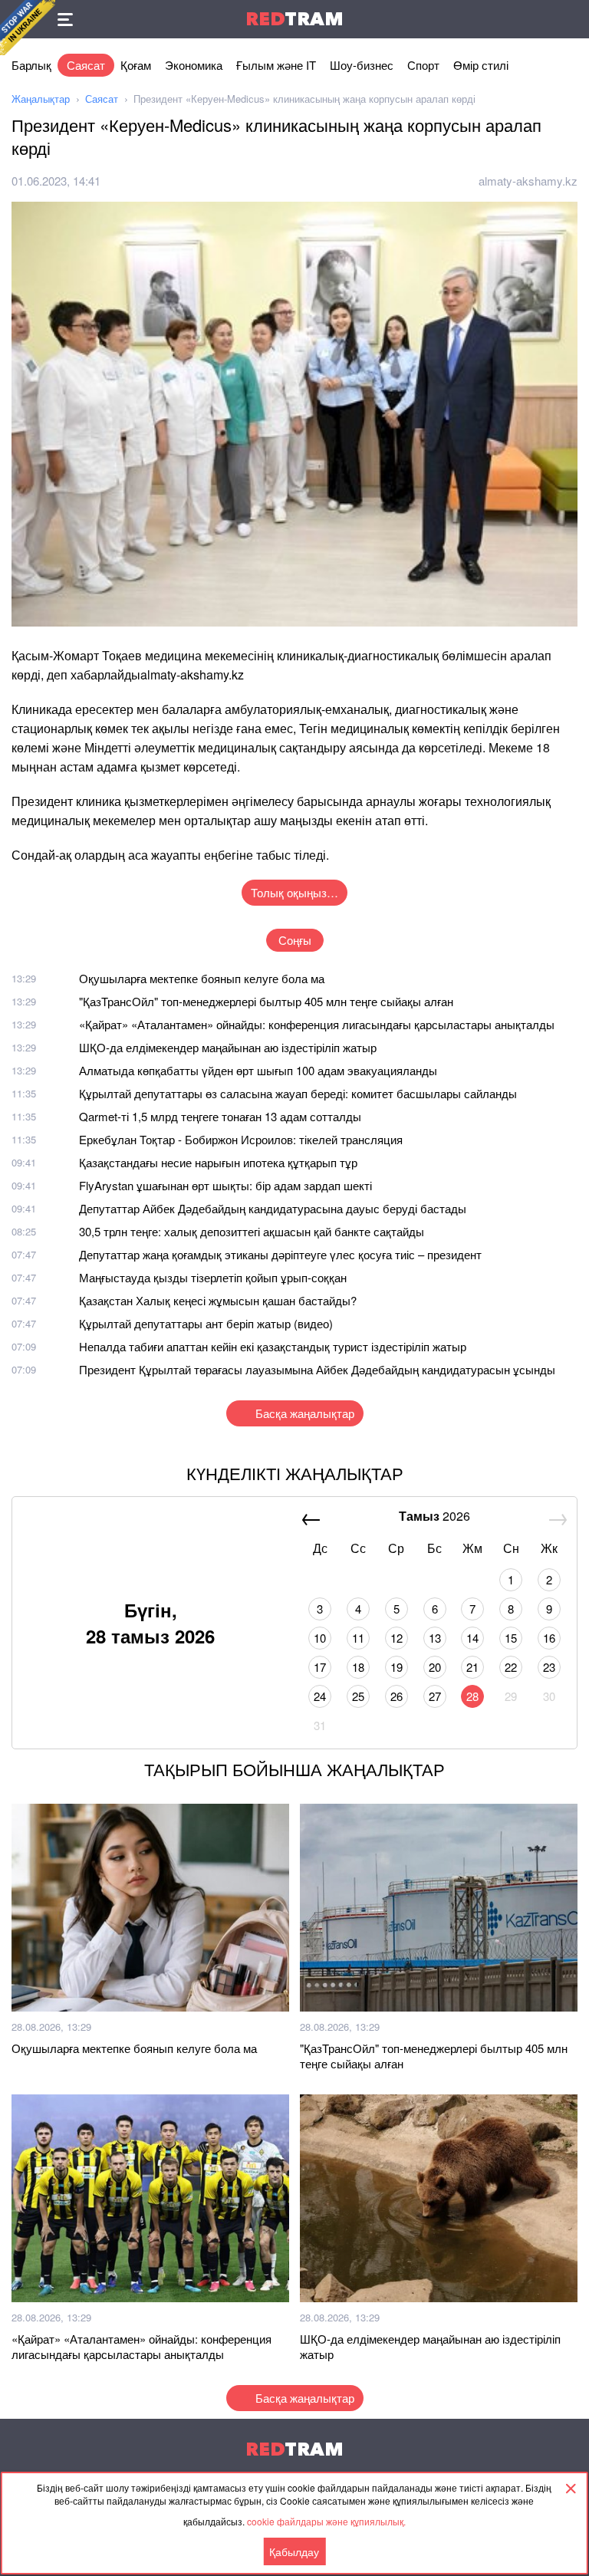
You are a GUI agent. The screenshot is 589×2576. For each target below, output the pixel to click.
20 (435, 1667)
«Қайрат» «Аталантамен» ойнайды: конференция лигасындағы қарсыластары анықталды (317, 1024)
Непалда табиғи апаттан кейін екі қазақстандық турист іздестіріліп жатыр (273, 1346)
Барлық (31, 65)
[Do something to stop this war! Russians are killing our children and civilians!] (28, 28)
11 (358, 1638)
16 (549, 1638)
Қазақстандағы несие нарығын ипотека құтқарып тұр (218, 1162)
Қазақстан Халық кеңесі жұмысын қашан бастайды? (218, 1300)
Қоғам (136, 65)
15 (511, 1638)
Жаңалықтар (41, 99)
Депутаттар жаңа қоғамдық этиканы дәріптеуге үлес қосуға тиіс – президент (280, 1254)
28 (472, 1696)
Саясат (86, 65)
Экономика (194, 65)
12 (397, 1638)
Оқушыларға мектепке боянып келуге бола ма (202, 978)
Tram (294, 19)
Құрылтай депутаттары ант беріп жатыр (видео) (206, 1323)
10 (320, 1638)
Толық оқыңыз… (294, 892)
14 (472, 1638)
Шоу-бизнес (362, 65)
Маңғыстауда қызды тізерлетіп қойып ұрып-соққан (213, 1277)
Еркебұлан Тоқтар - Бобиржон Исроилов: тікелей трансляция (241, 1139)
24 (320, 1696)
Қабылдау (294, 2551)
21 (472, 1667)
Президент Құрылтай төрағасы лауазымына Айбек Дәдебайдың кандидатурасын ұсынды (317, 1369)
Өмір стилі (481, 65)
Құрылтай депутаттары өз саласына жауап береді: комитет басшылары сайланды (298, 1093)
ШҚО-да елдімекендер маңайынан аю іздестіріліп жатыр (228, 1047)
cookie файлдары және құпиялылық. (326, 2521)
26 (397, 1696)
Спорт (423, 65)
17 (320, 1667)
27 (435, 1696)
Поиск (570, 19)
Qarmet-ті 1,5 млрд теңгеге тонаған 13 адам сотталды (220, 1116)
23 (549, 1667)
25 (358, 1696)
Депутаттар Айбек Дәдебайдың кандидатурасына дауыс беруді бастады (273, 1208)
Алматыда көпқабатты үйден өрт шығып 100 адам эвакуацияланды (258, 1070)
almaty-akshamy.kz (528, 181)
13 (435, 1638)
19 (397, 1667)
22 (511, 1667)
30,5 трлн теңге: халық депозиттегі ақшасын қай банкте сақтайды (252, 1231)
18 (358, 1667)
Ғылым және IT (276, 65)
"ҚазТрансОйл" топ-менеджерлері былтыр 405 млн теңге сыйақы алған (266, 1001)
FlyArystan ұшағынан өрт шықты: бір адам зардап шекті (225, 1185)
